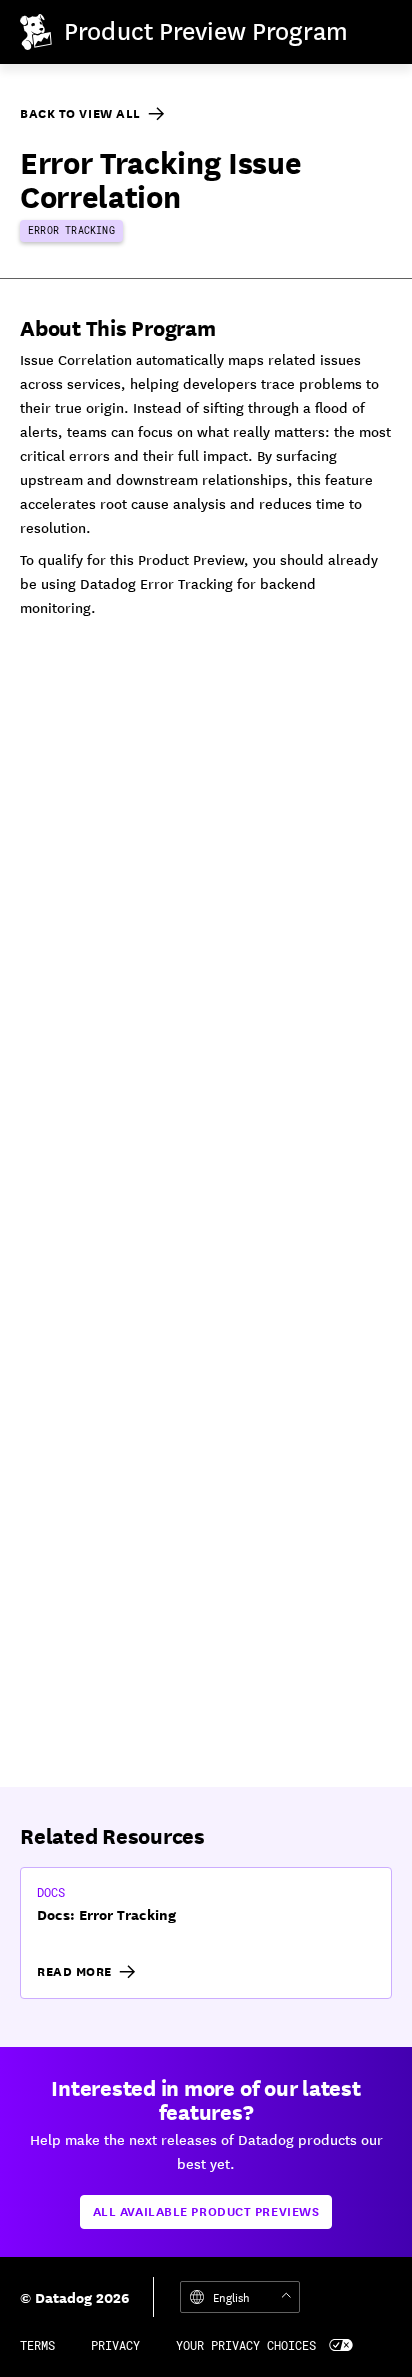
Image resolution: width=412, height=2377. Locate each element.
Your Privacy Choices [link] (246, 2345)
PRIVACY (115, 2345)
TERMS (37, 2345)
